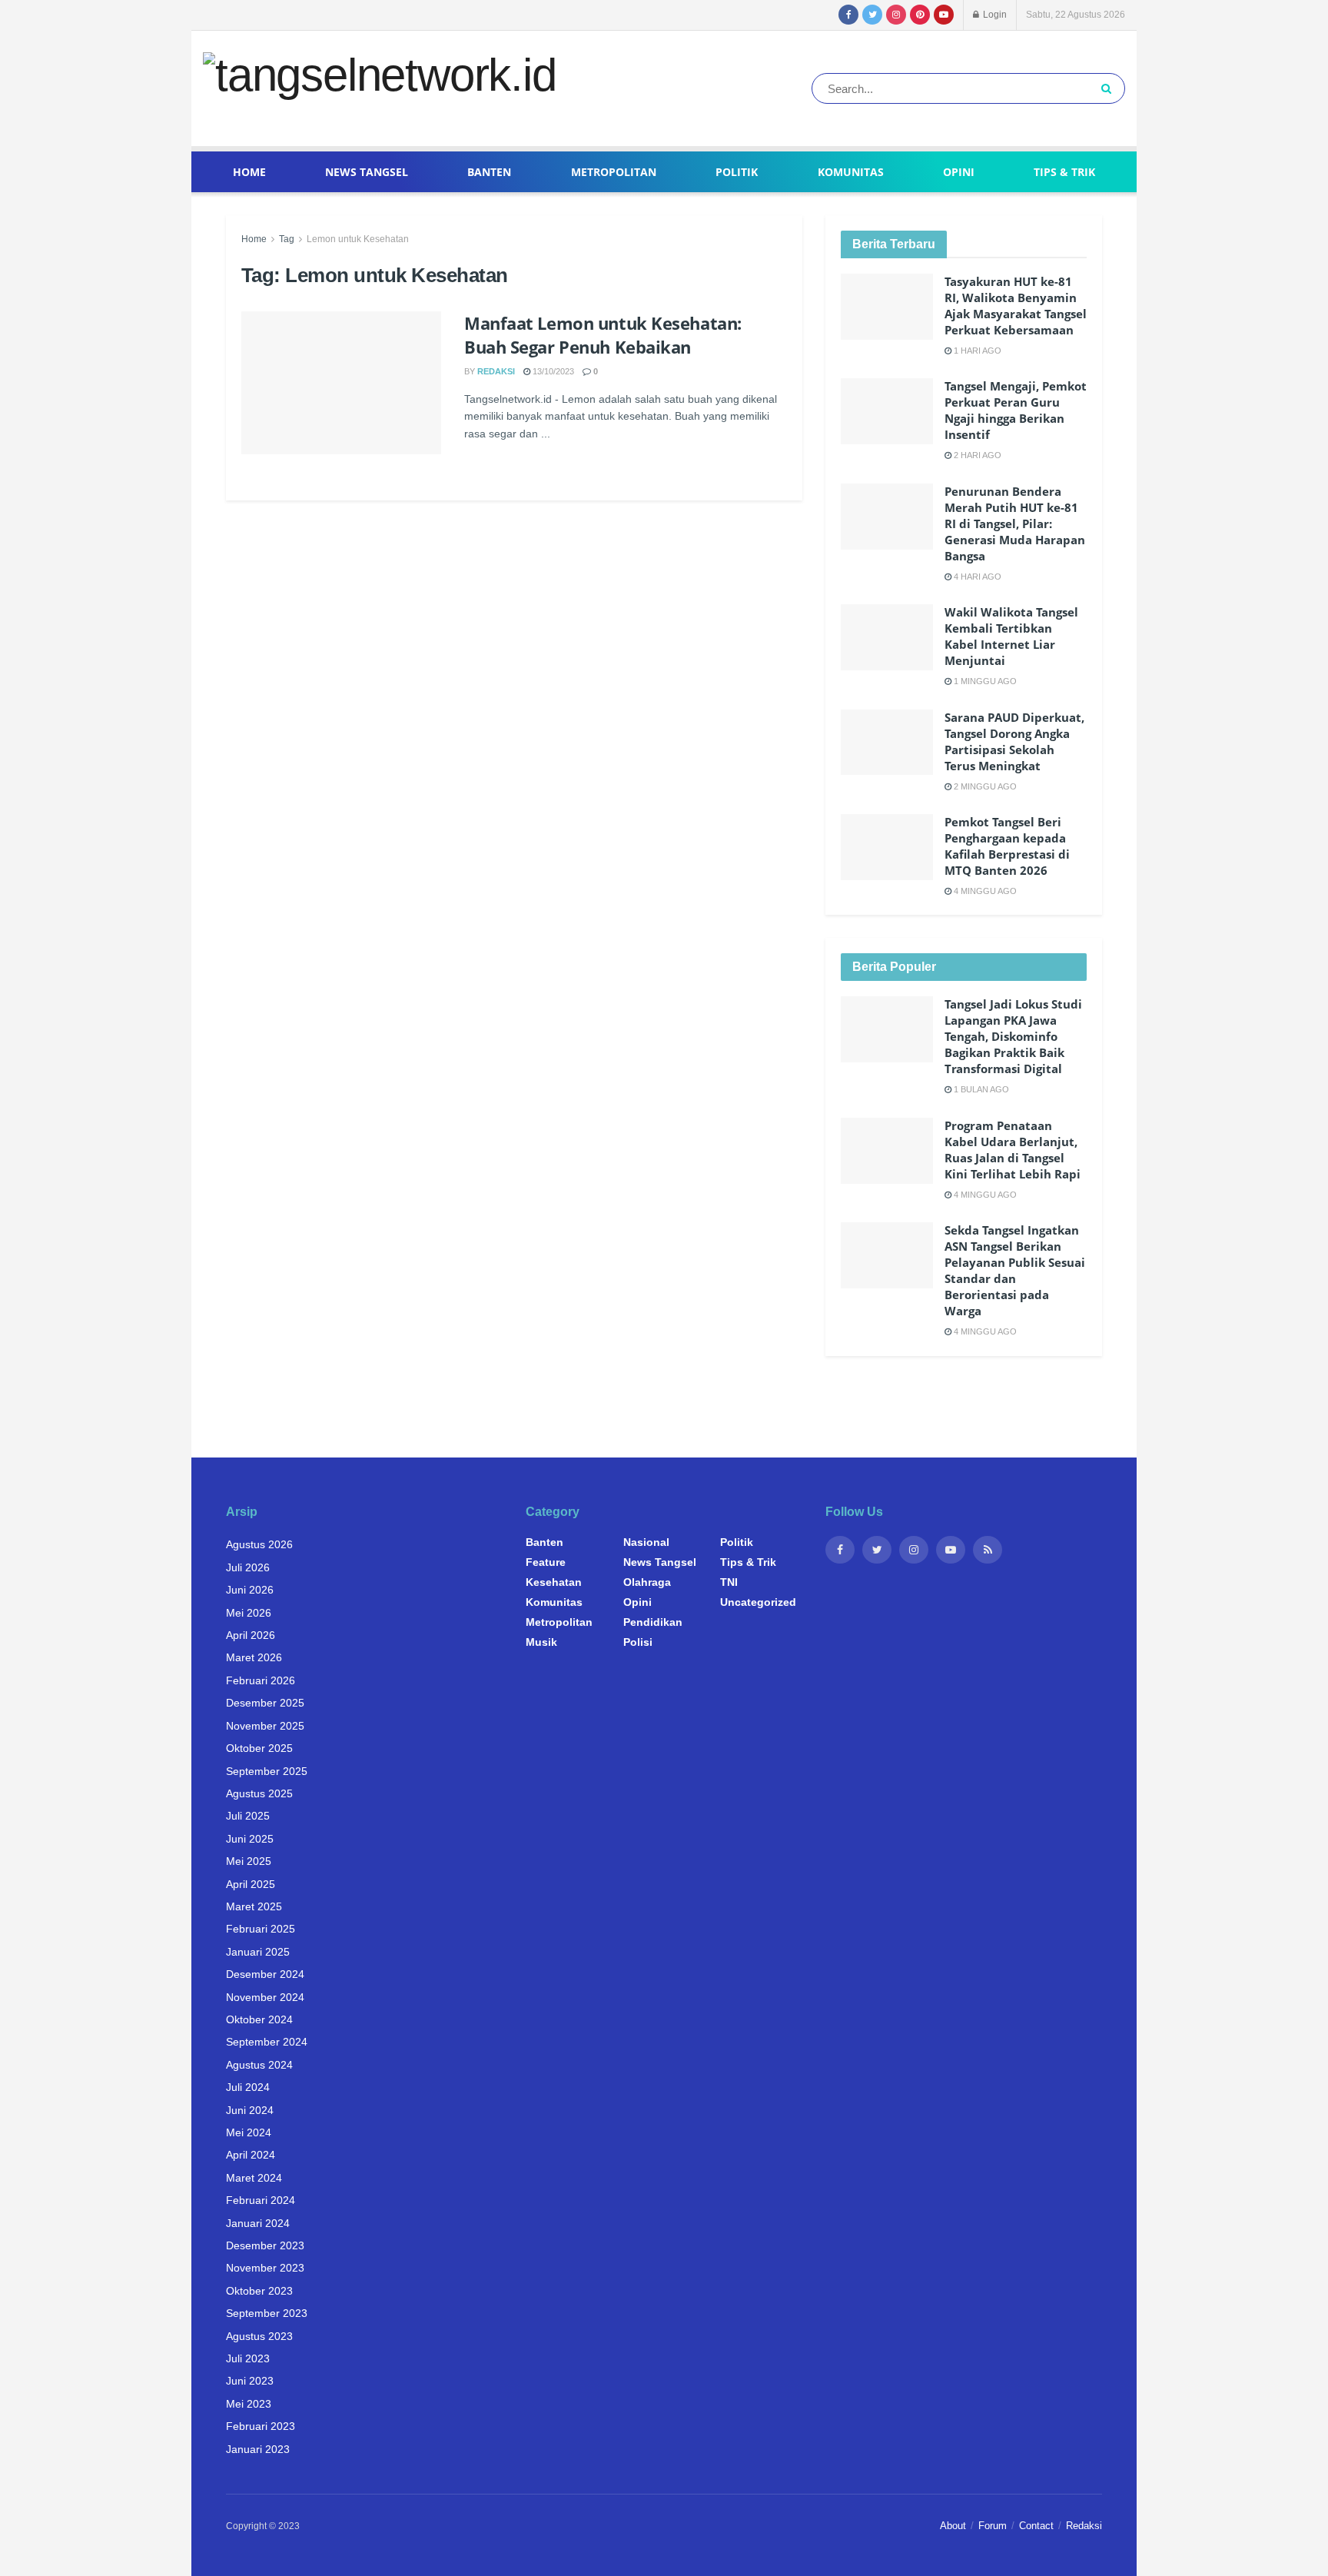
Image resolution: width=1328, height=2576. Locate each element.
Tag (287, 239)
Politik (737, 172)
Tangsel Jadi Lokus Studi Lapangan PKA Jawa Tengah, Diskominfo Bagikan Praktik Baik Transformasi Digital (1013, 1036)
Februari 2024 (261, 2200)
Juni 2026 (250, 1590)
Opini (959, 172)
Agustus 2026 (259, 1544)
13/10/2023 (552, 371)
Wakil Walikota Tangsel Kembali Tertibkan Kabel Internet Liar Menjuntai (1011, 636)
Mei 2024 (249, 2132)
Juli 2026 (248, 1567)
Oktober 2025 (259, 1748)
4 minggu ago (984, 891)
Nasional (646, 1542)
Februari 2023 (261, 2426)
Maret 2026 (254, 1657)
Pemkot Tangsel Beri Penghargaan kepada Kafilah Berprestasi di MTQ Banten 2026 (1007, 846)
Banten (489, 172)
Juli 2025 (248, 1816)
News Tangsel (367, 172)
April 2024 (251, 2155)
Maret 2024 (254, 2178)
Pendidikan (653, 1622)
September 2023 (267, 2313)
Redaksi (496, 371)
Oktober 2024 (259, 2019)
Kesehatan (554, 1582)
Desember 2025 (265, 1703)
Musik (541, 1642)
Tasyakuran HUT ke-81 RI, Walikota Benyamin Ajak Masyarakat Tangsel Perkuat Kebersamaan (1016, 306)
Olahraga (647, 1582)
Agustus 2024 (259, 2065)
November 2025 (265, 1726)
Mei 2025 (249, 1861)
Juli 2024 (248, 2087)
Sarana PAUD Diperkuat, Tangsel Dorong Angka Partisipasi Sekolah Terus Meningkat (1014, 741)
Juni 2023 (250, 2381)
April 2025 (251, 1884)
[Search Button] (1109, 88)
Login (994, 15)
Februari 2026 (261, 1680)
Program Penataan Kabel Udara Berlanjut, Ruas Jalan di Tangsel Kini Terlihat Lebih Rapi (1013, 1150)
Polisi (638, 1642)
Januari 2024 (258, 2223)
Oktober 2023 (259, 2291)
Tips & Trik (1064, 172)
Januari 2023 (258, 2449)
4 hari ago (976, 577)
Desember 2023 (265, 2245)
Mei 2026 (249, 1613)
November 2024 (265, 1997)
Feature (546, 1562)
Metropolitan (614, 172)
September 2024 (267, 2042)
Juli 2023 (248, 2358)
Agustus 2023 (259, 2336)
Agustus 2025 (259, 1793)
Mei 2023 (249, 2404)
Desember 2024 (265, 1974)
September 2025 (267, 1771)
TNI (729, 1582)
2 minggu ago (984, 786)
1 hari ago (976, 351)
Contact (1036, 2526)
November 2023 (265, 2268)
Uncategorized (758, 1602)
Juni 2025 (250, 1839)
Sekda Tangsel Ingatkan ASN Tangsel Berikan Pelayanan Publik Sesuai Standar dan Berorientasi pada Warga (1015, 1270)
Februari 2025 (261, 1929)
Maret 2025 (254, 1906)
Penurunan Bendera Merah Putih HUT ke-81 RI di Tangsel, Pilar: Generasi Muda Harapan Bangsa (1015, 524)
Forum (993, 2526)
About (953, 2526)
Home (249, 172)
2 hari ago (976, 455)
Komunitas (851, 172)
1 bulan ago (980, 1089)
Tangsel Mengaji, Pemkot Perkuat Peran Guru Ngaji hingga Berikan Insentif (1016, 410)
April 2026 (251, 1635)
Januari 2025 (258, 1952)
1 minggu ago (984, 681)
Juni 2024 (250, 2110)
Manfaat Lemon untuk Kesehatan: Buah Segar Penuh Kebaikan (603, 335)
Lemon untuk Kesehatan (358, 239)
